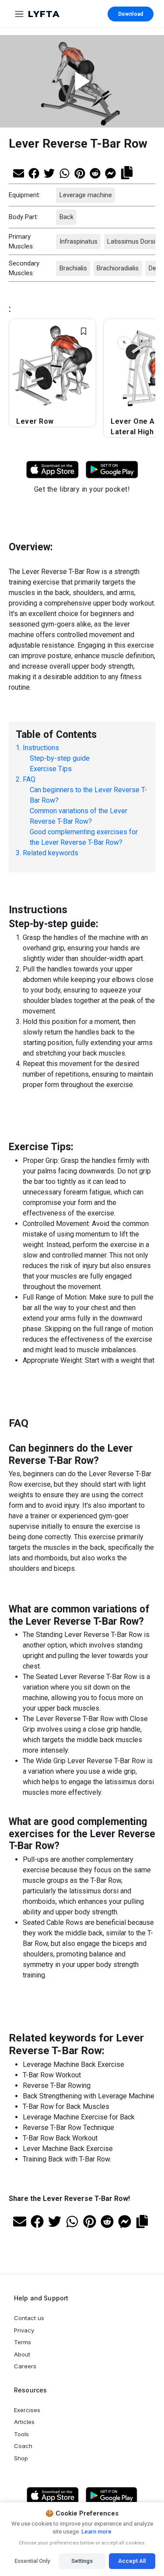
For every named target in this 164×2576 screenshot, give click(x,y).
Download (131, 14)
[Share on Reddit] (95, 172)
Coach (23, 2446)
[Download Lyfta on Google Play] (112, 469)
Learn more (96, 2532)
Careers (25, 2366)
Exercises (27, 2410)
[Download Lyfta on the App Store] (52, 2496)
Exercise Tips (51, 769)
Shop (21, 2458)
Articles (24, 2422)
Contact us (29, 2318)
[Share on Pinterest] (80, 172)
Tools (21, 2434)
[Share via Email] (19, 172)
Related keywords (51, 853)
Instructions (41, 748)
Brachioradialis (118, 268)
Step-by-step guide (60, 758)
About (22, 2354)
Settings (82, 2561)
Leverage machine (85, 195)
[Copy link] (127, 172)
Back (66, 217)
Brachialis (73, 268)
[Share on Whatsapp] (65, 172)
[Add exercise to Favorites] (84, 331)
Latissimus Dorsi (131, 241)
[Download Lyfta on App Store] (52, 469)
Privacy (24, 2330)
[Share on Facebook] (34, 172)
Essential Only (32, 2561)
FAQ (29, 779)
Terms (23, 2342)
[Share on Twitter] (49, 172)
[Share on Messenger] (110, 172)
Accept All (132, 2561)
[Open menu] (19, 14)
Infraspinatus (78, 241)
